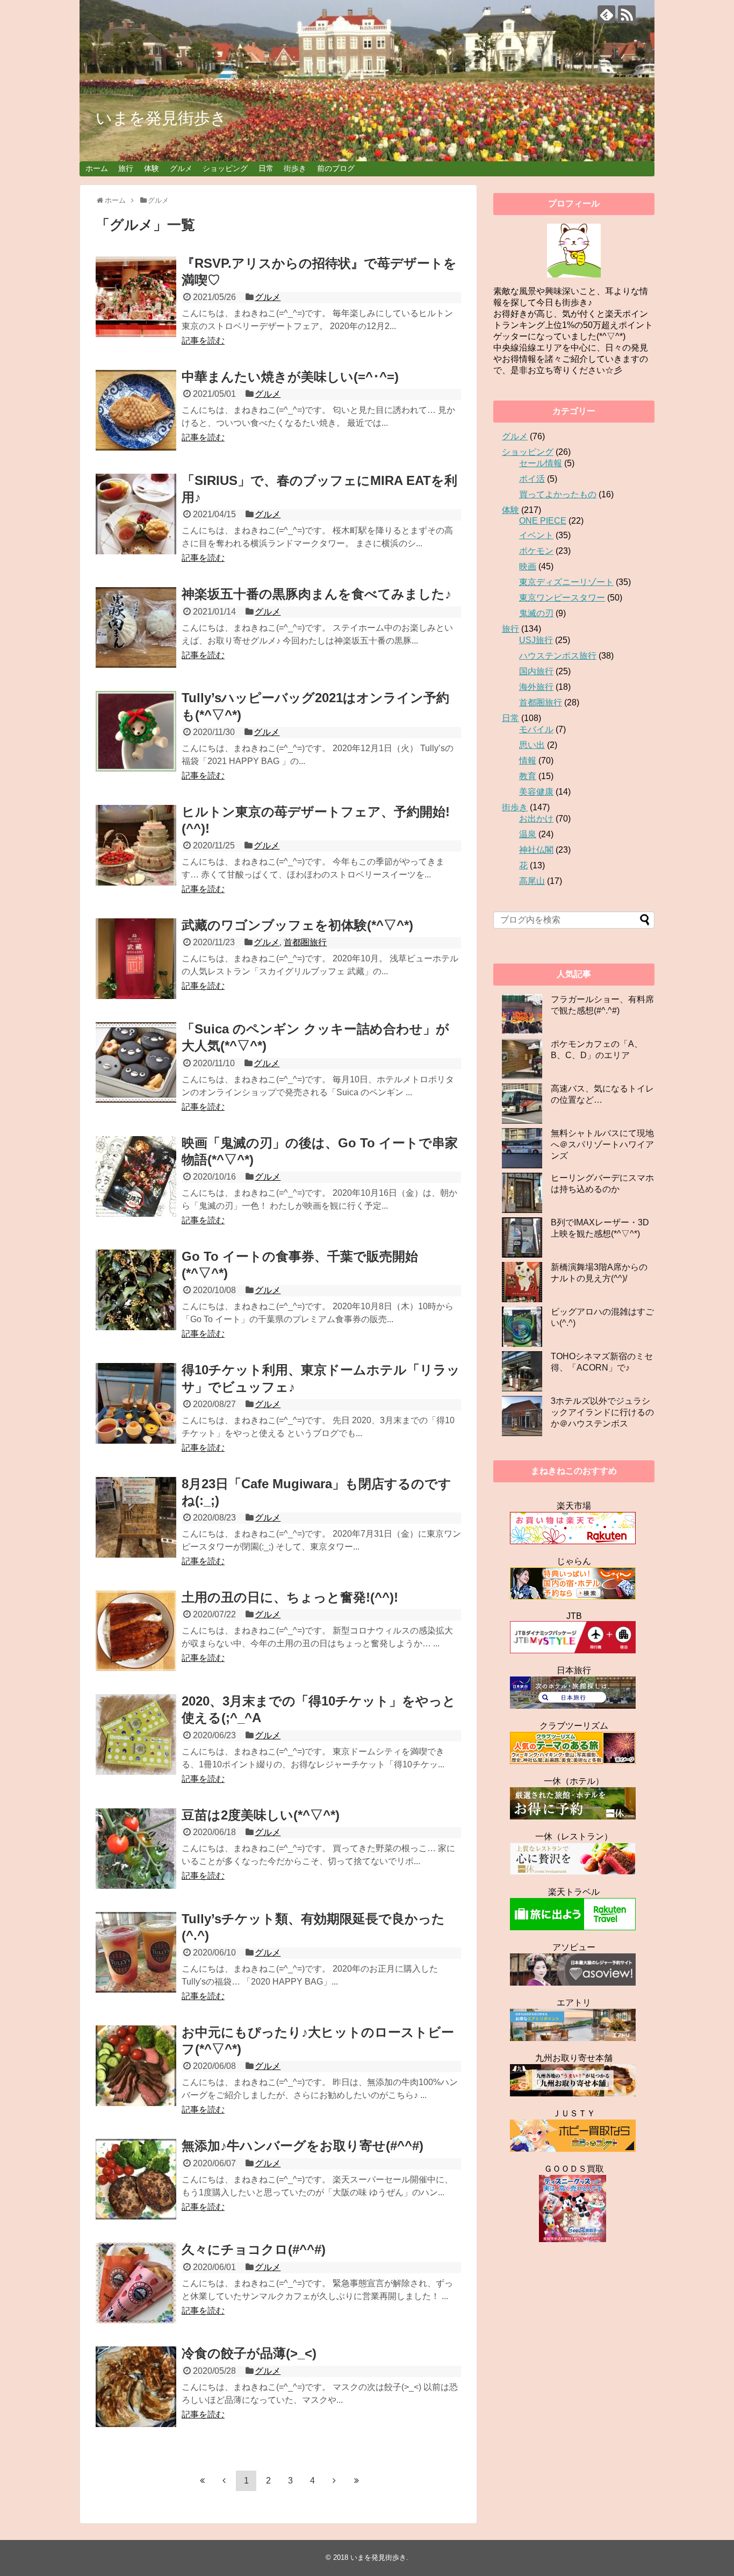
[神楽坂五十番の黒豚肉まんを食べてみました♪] (136, 627)
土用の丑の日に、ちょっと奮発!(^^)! (290, 1597)
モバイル (536, 729)
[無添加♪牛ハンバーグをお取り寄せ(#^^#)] (136, 2179)
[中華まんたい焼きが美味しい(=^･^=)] (136, 410)
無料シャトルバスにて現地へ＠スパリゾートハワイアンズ (602, 1144)
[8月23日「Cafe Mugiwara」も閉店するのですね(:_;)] (136, 1517)
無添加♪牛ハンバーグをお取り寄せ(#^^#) (303, 2146)
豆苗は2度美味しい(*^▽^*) (261, 1815)
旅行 (126, 168)
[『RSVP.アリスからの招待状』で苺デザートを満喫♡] (136, 297)
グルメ (181, 168)
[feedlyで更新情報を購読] (606, 14)
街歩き (295, 168)
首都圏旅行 (305, 942)
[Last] (356, 2480)
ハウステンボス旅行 (558, 656)
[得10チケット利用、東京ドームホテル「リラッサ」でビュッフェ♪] (136, 1403)
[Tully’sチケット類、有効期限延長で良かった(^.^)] (136, 1952)
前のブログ (336, 168)
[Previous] (224, 2480)
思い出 (532, 745)
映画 (528, 566)
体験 (152, 168)
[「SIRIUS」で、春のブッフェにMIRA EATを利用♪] (136, 514)
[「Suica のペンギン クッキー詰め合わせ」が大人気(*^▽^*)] (136, 1062)
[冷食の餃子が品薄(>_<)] (136, 2387)
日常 (266, 168)
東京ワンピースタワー (562, 598)
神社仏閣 (536, 850)
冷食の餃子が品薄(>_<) (249, 2353)
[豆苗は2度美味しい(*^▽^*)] (136, 1849)
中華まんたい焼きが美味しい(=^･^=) (290, 377)
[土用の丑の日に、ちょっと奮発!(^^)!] (136, 1631)
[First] (202, 2480)
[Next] (334, 2480)
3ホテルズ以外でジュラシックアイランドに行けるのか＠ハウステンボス (602, 1412)
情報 (528, 761)
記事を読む (203, 341)
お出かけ (536, 819)
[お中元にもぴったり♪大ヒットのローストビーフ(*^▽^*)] (136, 2066)
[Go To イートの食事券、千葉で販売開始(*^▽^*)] (136, 1290)
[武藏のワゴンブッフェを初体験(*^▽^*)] (136, 959)
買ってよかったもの (558, 494)
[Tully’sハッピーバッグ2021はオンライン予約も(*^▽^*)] (136, 731)
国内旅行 (536, 671)
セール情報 (541, 463)
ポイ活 (532, 479)
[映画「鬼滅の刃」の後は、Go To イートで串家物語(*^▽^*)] (136, 1176)
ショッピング (225, 168)
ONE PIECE (543, 521)
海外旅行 (536, 687)
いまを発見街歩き (161, 118)
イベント (536, 535)
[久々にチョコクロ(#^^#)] (136, 2283)
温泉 (528, 834)
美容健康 (536, 792)
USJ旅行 (536, 640)
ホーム (97, 168)
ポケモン (536, 551)
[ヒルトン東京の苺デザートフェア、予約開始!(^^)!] (136, 845)
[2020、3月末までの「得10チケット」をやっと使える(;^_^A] (136, 1735)
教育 (528, 776)
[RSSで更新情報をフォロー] (627, 14)
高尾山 (532, 881)
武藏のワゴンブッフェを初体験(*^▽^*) (297, 925)
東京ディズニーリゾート (566, 582)
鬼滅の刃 (536, 613)
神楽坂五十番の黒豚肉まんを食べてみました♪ (316, 594)
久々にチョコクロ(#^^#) (254, 2249)
